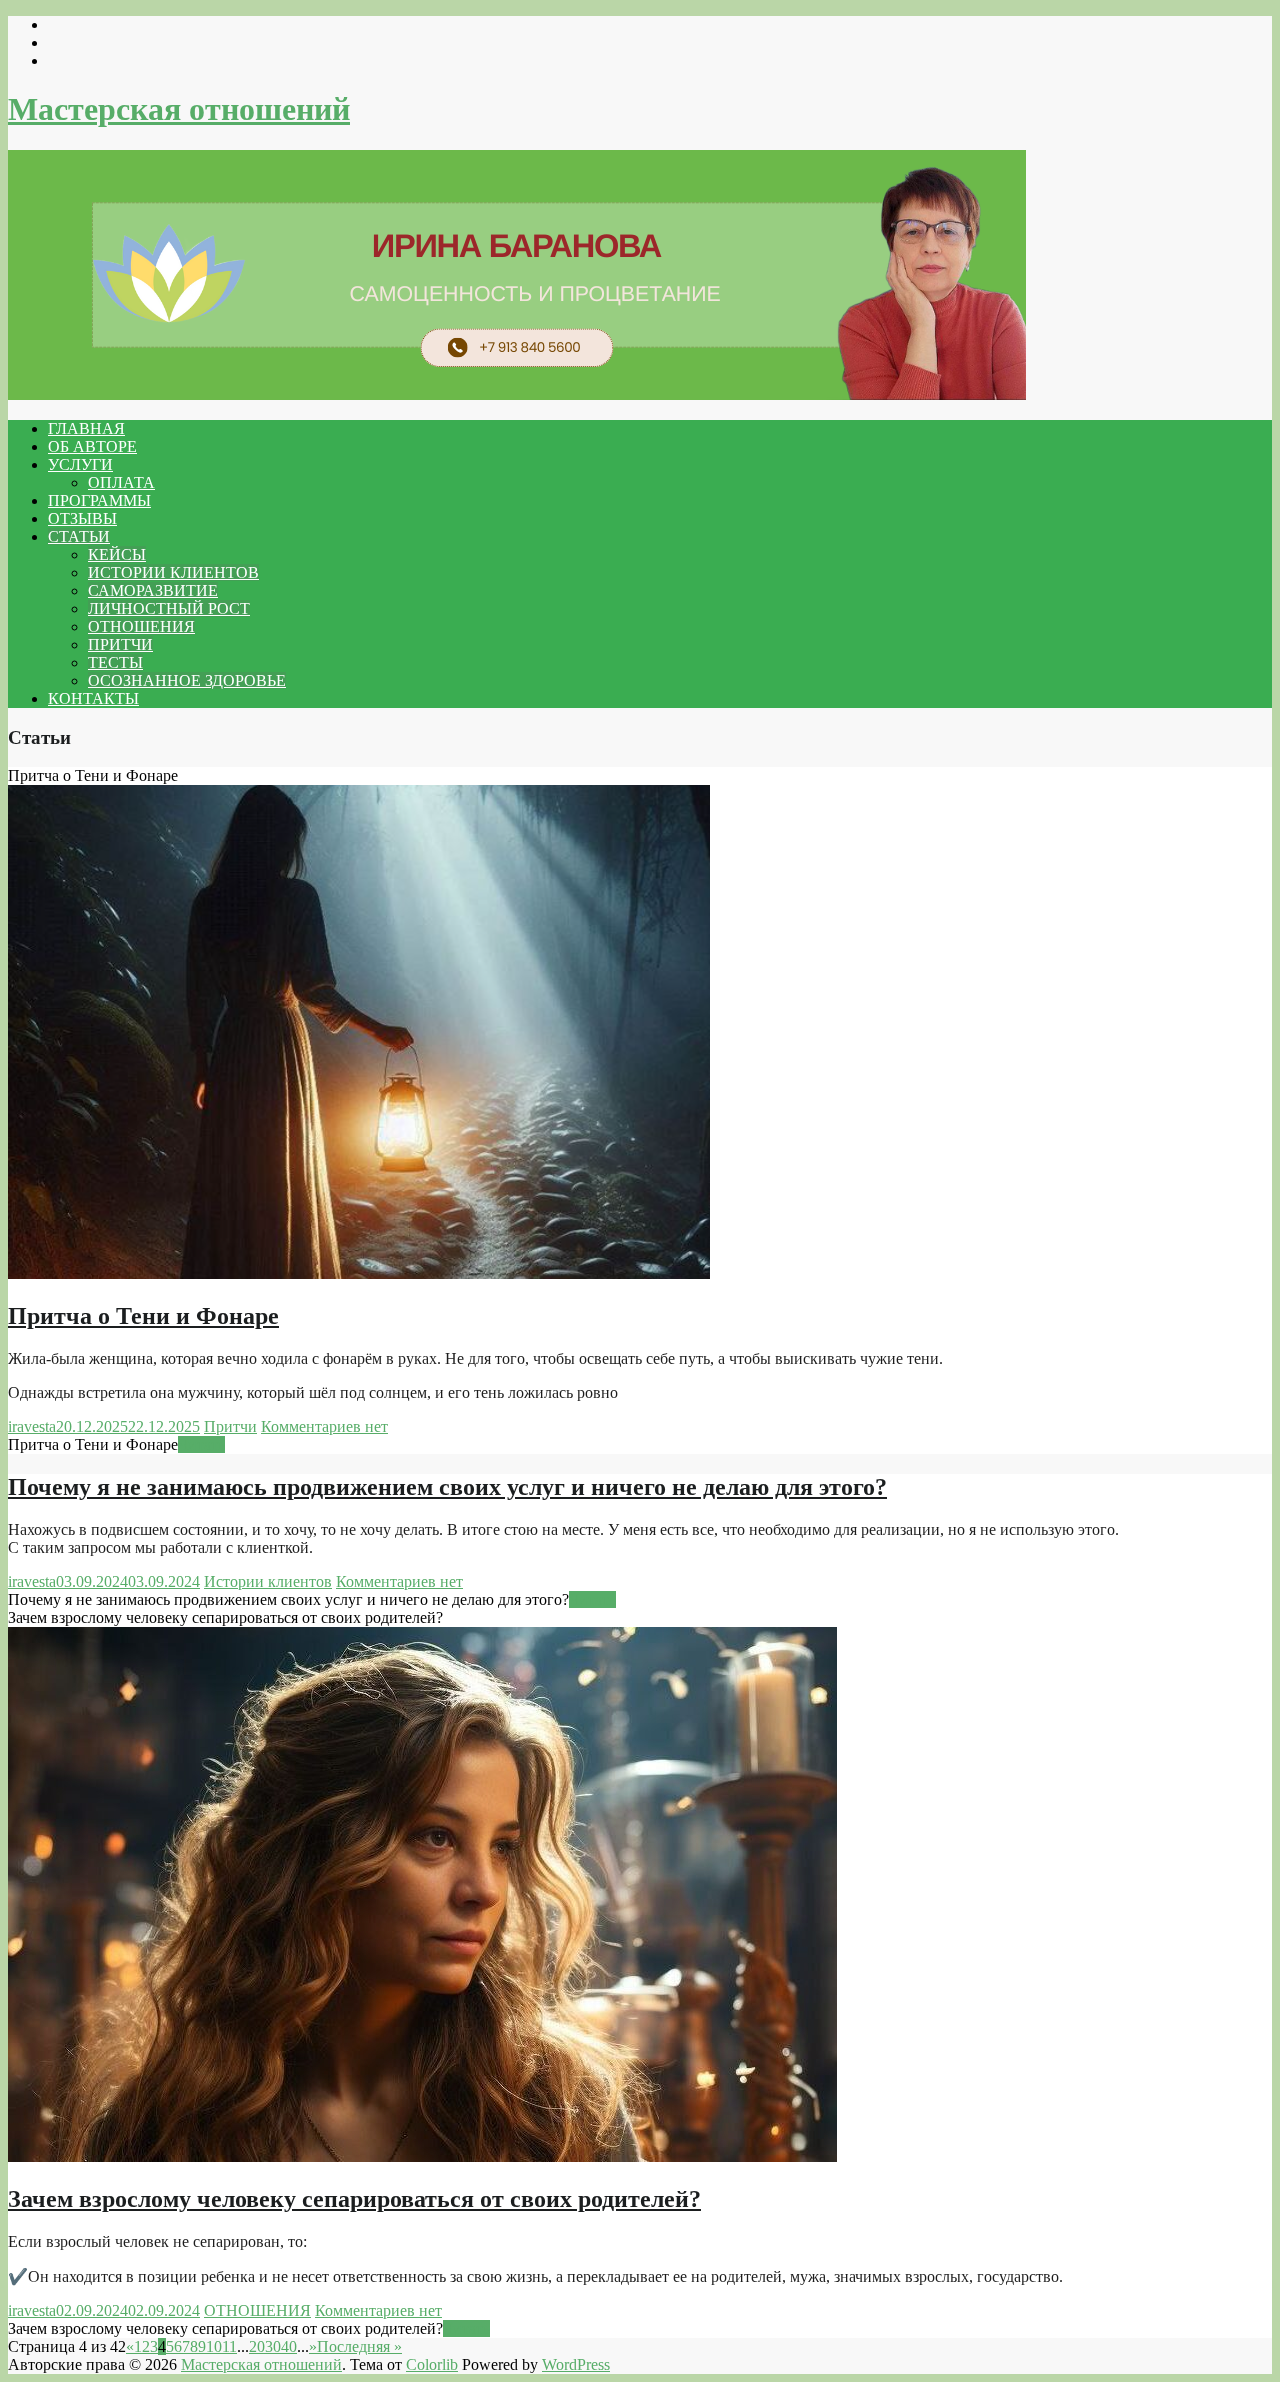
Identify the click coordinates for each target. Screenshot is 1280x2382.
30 (273, 2346)
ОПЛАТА (121, 482)
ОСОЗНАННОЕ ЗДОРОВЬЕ (187, 680)
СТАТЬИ (79, 536)
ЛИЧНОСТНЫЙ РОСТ (169, 608)
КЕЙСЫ (117, 554)
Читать (201, 1444)
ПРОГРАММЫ (99, 500)
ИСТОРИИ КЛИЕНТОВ (173, 572)
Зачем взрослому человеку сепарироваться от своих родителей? (354, 2199)
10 (214, 2346)
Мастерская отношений (179, 109)
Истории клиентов (268, 1581)
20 (257, 2346)
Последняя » (359, 2346)
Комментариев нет (324, 1426)
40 (289, 2346)
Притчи (230, 1426)
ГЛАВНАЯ (86, 428)
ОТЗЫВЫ (82, 518)
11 (229, 2346)
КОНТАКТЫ (93, 698)
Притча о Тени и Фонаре (143, 1316)
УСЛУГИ (80, 464)
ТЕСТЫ (115, 662)
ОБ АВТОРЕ (92, 446)
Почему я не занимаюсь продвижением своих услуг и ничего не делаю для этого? (447, 1487)
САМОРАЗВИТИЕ (153, 590)
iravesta (32, 1426)
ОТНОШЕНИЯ (141, 626)
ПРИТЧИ (120, 644)
